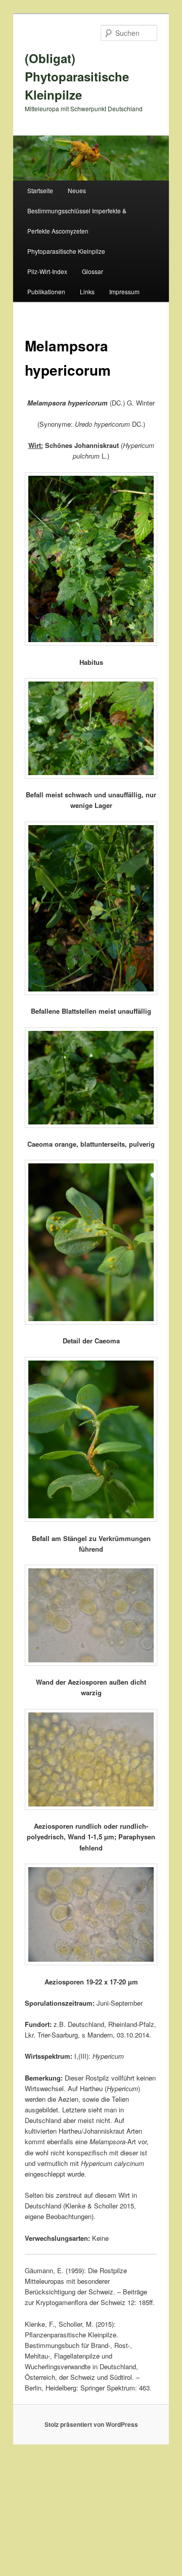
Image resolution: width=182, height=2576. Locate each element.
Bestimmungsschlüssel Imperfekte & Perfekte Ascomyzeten (77, 221)
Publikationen (46, 291)
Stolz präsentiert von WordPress (91, 2424)
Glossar (93, 271)
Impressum (124, 291)
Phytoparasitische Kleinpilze (66, 251)
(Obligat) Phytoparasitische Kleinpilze (77, 76)
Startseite (40, 190)
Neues (77, 190)
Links (87, 291)
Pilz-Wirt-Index (47, 271)
